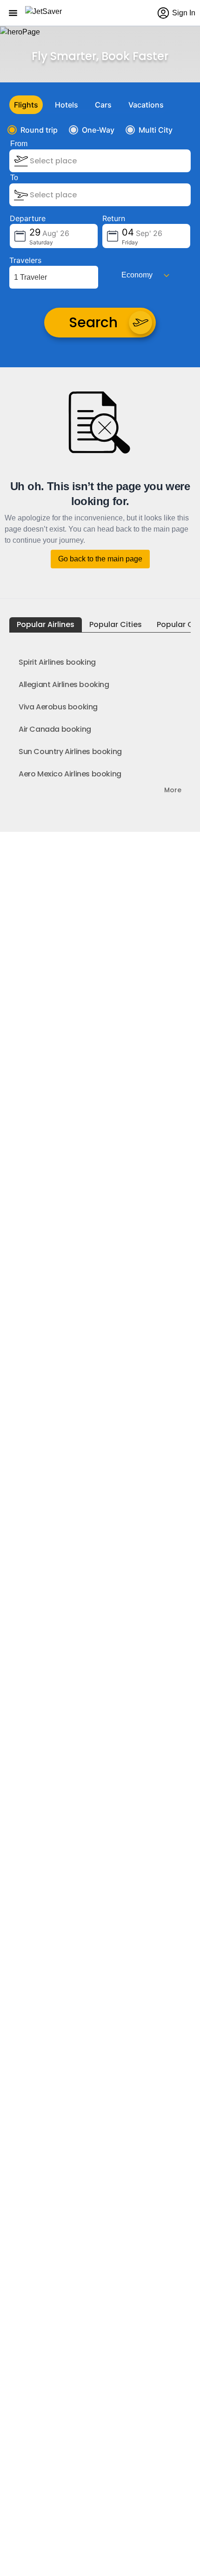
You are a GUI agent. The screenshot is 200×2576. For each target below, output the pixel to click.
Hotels (67, 105)
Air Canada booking (55, 729)
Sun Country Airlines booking (70, 752)
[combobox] (79, 161)
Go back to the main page (100, 559)
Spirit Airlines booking (57, 662)
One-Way (98, 130)
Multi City (156, 130)
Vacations (146, 105)
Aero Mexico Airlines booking (70, 774)
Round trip (39, 130)
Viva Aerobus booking (58, 707)
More (173, 790)
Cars (103, 105)
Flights (26, 105)
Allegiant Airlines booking (64, 684)
